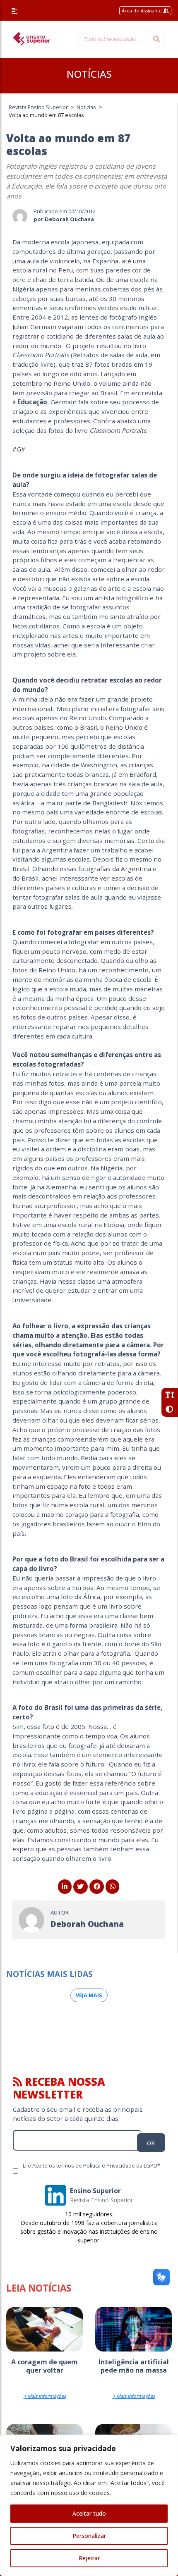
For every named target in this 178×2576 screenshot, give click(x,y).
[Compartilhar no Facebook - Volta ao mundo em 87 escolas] (97, 1886)
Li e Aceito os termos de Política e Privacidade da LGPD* (91, 2165)
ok (151, 2143)
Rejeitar (89, 2558)
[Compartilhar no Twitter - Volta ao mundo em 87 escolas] (81, 1886)
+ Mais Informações (45, 2396)
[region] (89, 2505)
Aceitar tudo (89, 2513)
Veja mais (89, 1995)
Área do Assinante (142, 11)
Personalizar (89, 2536)
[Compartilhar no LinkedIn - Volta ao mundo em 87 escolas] (65, 1886)
